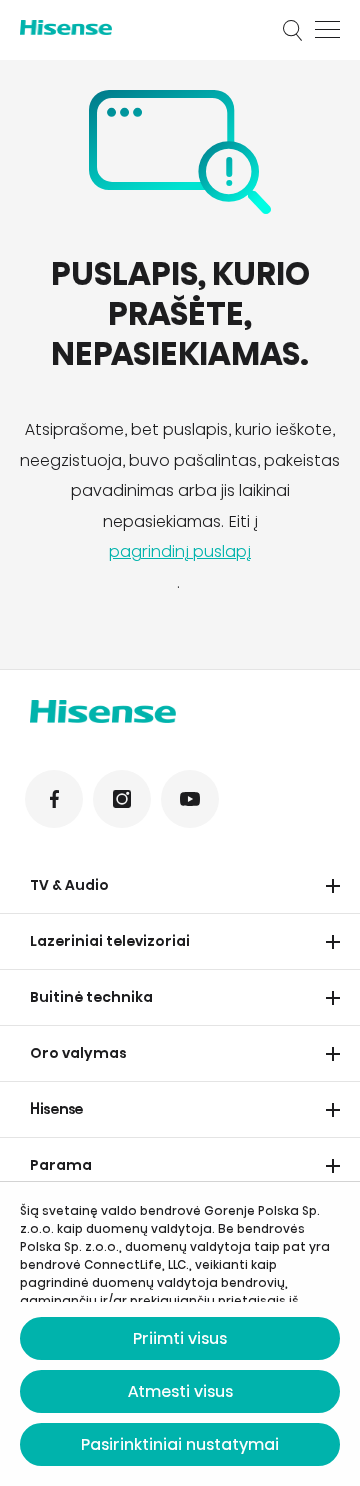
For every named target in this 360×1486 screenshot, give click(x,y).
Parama (61, 1165)
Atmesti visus (180, 1391)
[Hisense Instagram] (122, 799)
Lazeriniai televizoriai (110, 941)
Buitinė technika (91, 997)
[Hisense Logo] (138, 27)
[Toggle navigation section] (333, 886)
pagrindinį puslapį (180, 551)
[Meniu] (327, 30)
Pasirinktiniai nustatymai (180, 1444)
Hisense (57, 1109)
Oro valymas (78, 1053)
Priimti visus (180, 1338)
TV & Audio (69, 885)
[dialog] (180, 1334)
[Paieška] (293, 30)
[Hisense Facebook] (54, 799)
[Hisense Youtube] (190, 799)
